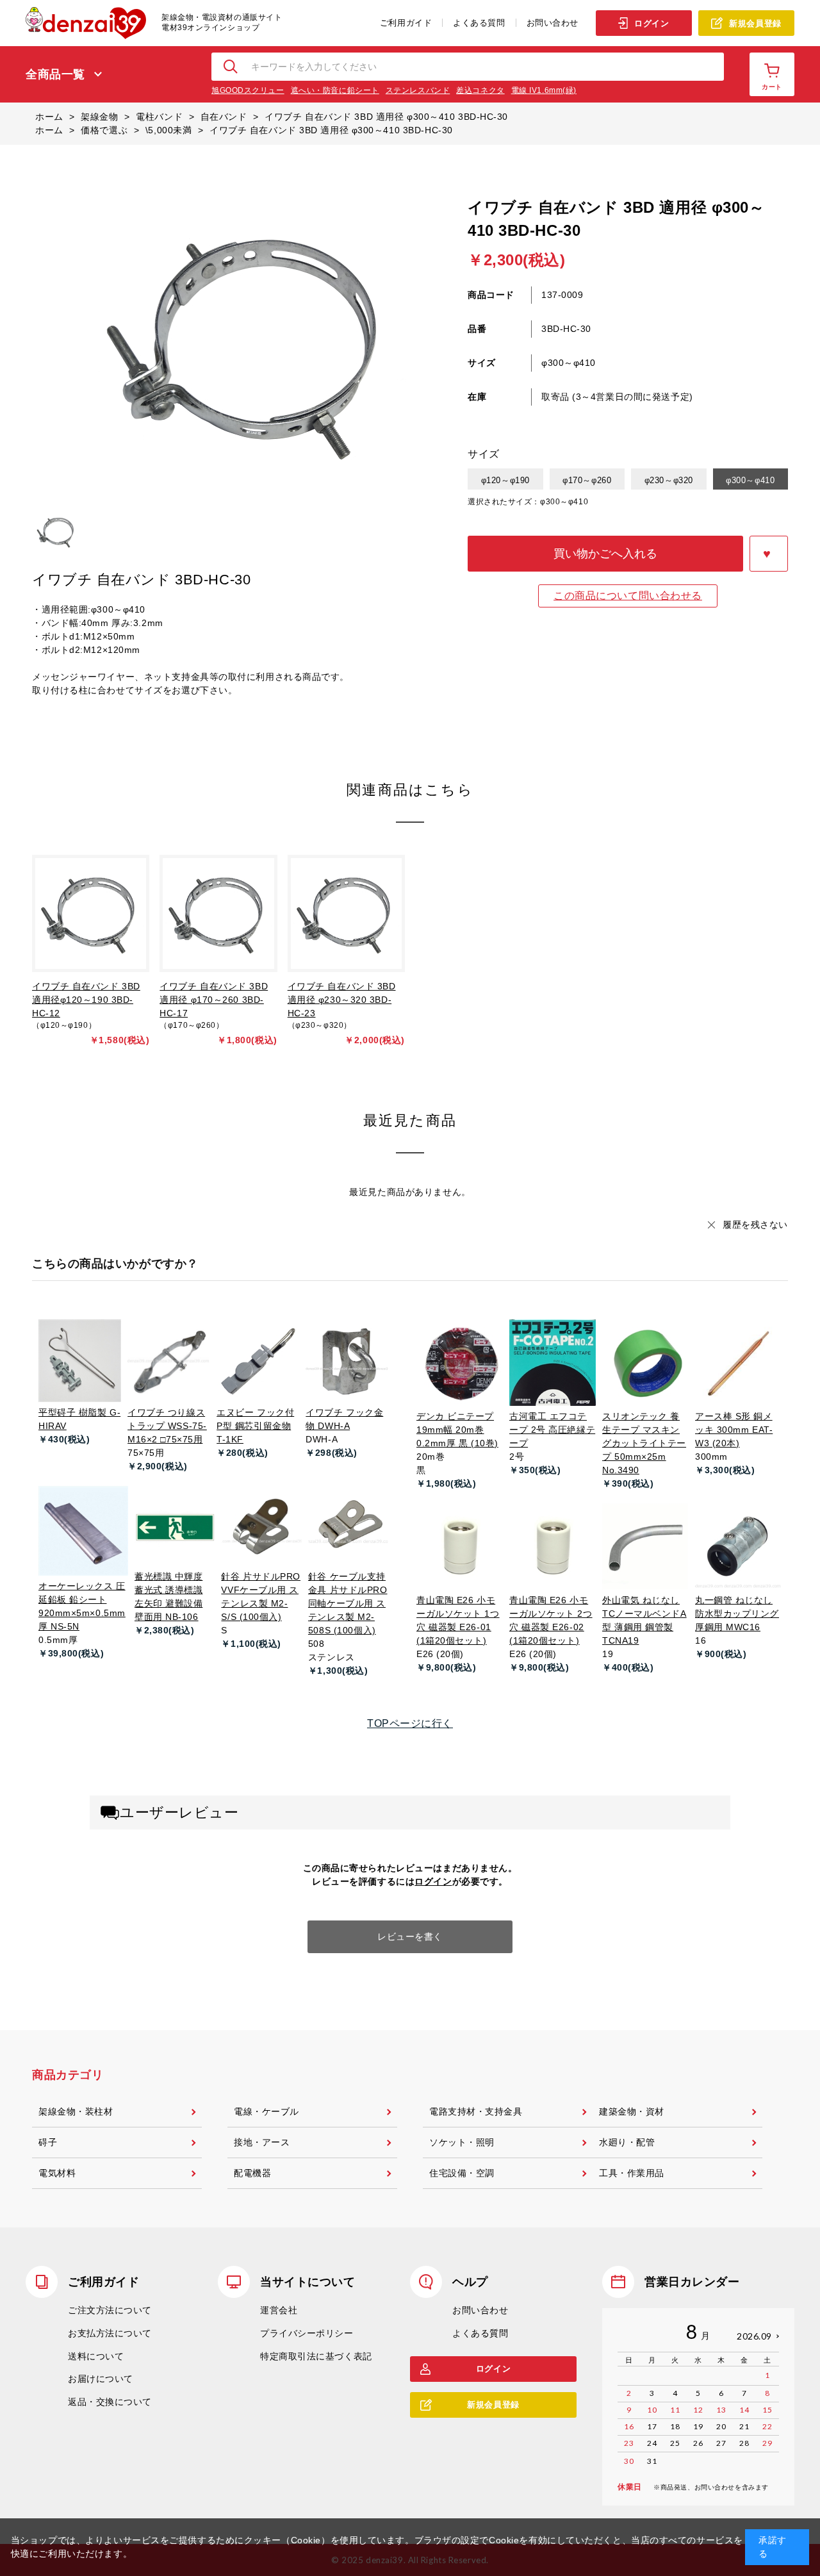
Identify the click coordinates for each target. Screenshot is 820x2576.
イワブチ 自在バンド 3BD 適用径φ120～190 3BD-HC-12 (86, 1000)
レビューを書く (410, 1936)
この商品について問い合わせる (628, 596)
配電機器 (252, 2173)
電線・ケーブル (266, 2111)
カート (772, 87)
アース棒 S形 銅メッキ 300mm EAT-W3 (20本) (734, 1430)
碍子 (48, 2142)
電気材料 (57, 2173)
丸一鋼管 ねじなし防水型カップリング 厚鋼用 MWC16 (737, 1614)
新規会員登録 (755, 23)
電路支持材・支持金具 (476, 2111)
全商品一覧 (55, 74)
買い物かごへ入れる (605, 554)
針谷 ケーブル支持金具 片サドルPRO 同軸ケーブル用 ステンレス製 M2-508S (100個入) (348, 1603)
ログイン (652, 23)
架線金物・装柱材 (76, 2111)
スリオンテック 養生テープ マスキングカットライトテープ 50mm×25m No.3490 (644, 1443)
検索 (231, 67)
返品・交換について (110, 2402)
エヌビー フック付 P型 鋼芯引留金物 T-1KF (255, 1426)
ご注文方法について (110, 2310)
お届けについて (101, 2379)
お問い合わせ (553, 23)
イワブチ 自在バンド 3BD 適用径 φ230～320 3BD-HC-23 (342, 1000)
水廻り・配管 (627, 2142)
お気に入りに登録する (769, 554)
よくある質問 (479, 23)
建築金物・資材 (632, 2111)
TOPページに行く (410, 1723)
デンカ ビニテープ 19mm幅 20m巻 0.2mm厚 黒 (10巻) (457, 1430)
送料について (96, 2356)
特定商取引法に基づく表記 (316, 2356)
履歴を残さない (755, 1225)
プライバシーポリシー (307, 2333)
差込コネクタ (480, 90)
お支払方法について (110, 2333)
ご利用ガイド (406, 23)
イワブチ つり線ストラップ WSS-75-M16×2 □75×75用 (167, 1426)
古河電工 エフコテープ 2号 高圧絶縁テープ (552, 1430)
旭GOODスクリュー (248, 90)
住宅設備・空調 (462, 2173)
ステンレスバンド (418, 90)
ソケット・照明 (462, 2142)
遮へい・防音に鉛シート (335, 90)
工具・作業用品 (632, 2173)
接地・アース (262, 2142)
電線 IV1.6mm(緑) (544, 90)
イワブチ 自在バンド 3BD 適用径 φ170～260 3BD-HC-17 (214, 1000)
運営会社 (279, 2310)
